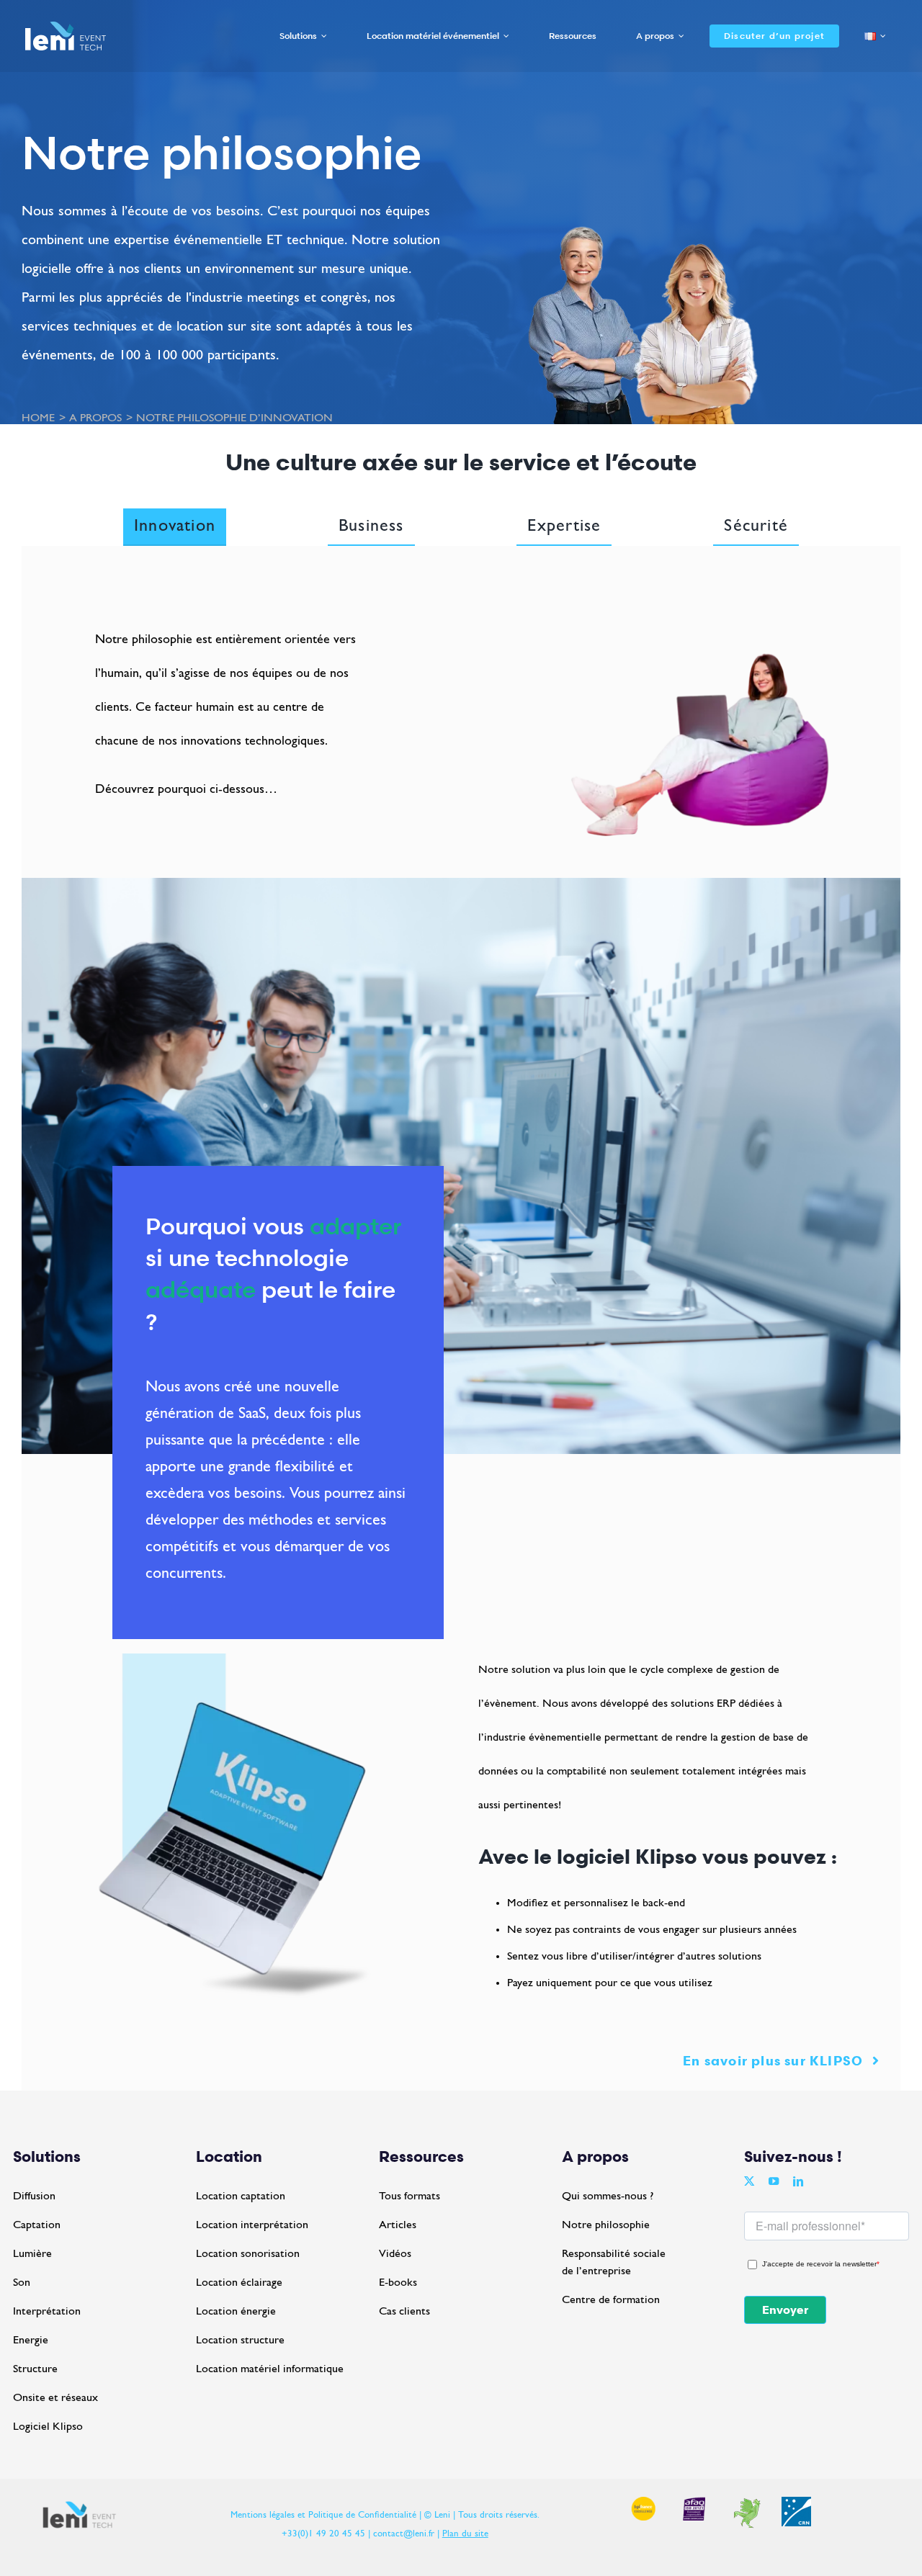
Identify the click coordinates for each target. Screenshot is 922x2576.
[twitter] (749, 2181)
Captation (37, 2225)
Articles (398, 2225)
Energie (31, 2341)
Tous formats (409, 2196)
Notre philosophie (606, 2225)
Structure (35, 2369)
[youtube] (774, 2181)
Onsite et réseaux (55, 2398)
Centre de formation (611, 2300)
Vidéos (395, 2254)
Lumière (32, 2254)
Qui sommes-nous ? (608, 2196)
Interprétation (47, 2312)
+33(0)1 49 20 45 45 (323, 2534)
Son (22, 2283)
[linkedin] (798, 2181)
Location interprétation (252, 2225)
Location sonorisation (248, 2254)
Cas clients (404, 2312)
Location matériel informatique (270, 2369)
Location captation (241, 2196)
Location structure (240, 2341)
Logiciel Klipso (48, 2427)
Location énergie (236, 2312)
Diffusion (34, 2196)
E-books (398, 2283)
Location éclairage (239, 2283)
